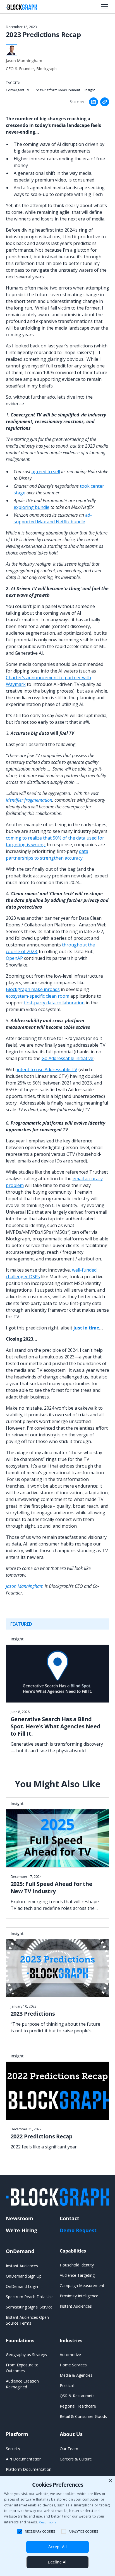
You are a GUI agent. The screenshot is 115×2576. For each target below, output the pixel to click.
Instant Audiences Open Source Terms (27, 2320)
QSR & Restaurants (77, 2396)
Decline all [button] (58, 2562)
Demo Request (78, 2230)
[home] (21, 7)
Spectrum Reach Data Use (30, 2297)
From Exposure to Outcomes (22, 2368)
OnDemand (20, 2251)
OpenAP (14, 958)
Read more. (48, 2522)
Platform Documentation (29, 2469)
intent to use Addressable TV (47, 1069)
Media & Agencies (76, 2375)
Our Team (69, 2449)
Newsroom (20, 2218)
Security (13, 2449)
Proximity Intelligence (79, 2296)
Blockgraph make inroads (33, 989)
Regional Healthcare (78, 2406)
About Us (71, 2434)
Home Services (73, 2365)
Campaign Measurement (82, 2286)
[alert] (57, 2526)
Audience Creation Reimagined (22, 2384)
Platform (17, 2434)
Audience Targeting (77, 2275)
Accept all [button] (57, 2547)
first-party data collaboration (54, 1003)
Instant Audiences (22, 2266)
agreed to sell (46, 472)
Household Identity (77, 2265)
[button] (104, 7)
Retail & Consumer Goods (83, 2416)
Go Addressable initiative (67, 1058)
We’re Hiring (21, 2230)
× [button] (110, 2481)
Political (67, 2385)
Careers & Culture (76, 2459)
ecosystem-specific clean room (38, 996)
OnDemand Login (22, 2286)
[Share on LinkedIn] (94, 102)
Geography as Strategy (27, 2355)
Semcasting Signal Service (29, 2307)
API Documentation (24, 2459)
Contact (70, 2218)
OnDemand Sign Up (24, 2276)
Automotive (70, 2355)
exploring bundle (32, 507)
